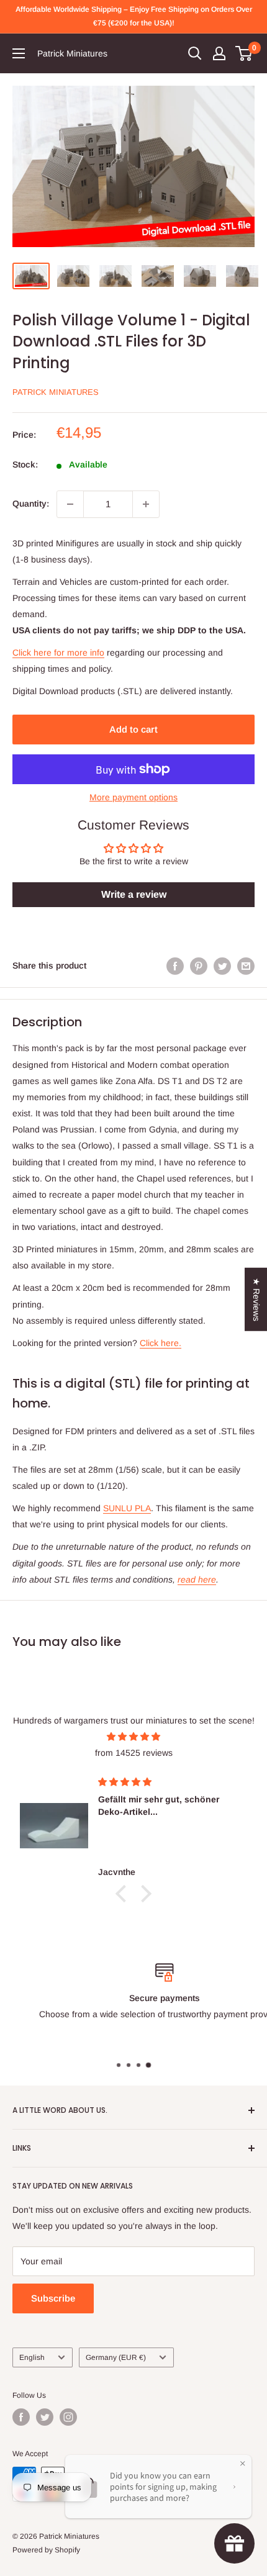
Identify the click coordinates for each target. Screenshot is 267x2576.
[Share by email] (246, 965)
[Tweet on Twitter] (222, 965)
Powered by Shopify (46, 2550)
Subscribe (53, 2298)
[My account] (219, 53)
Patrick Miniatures (56, 392)
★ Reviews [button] (256, 1299)
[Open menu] (19, 53)
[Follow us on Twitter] (45, 2417)
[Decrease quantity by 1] (70, 504)
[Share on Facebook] (175, 965)
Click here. (161, 1343)
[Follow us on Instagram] (68, 2417)
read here (197, 1579)
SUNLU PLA (127, 1508)
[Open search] (195, 53)
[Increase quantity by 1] (146, 504)
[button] (124, 1894)
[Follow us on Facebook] (21, 2417)
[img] (133, 1737)
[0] (244, 53)
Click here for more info (58, 653)
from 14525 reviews (134, 1753)
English (32, 2357)
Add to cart (133, 729)
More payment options (133, 797)
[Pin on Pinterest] (199, 965)
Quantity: (31, 504)
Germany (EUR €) (116, 2357)
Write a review (134, 894)
